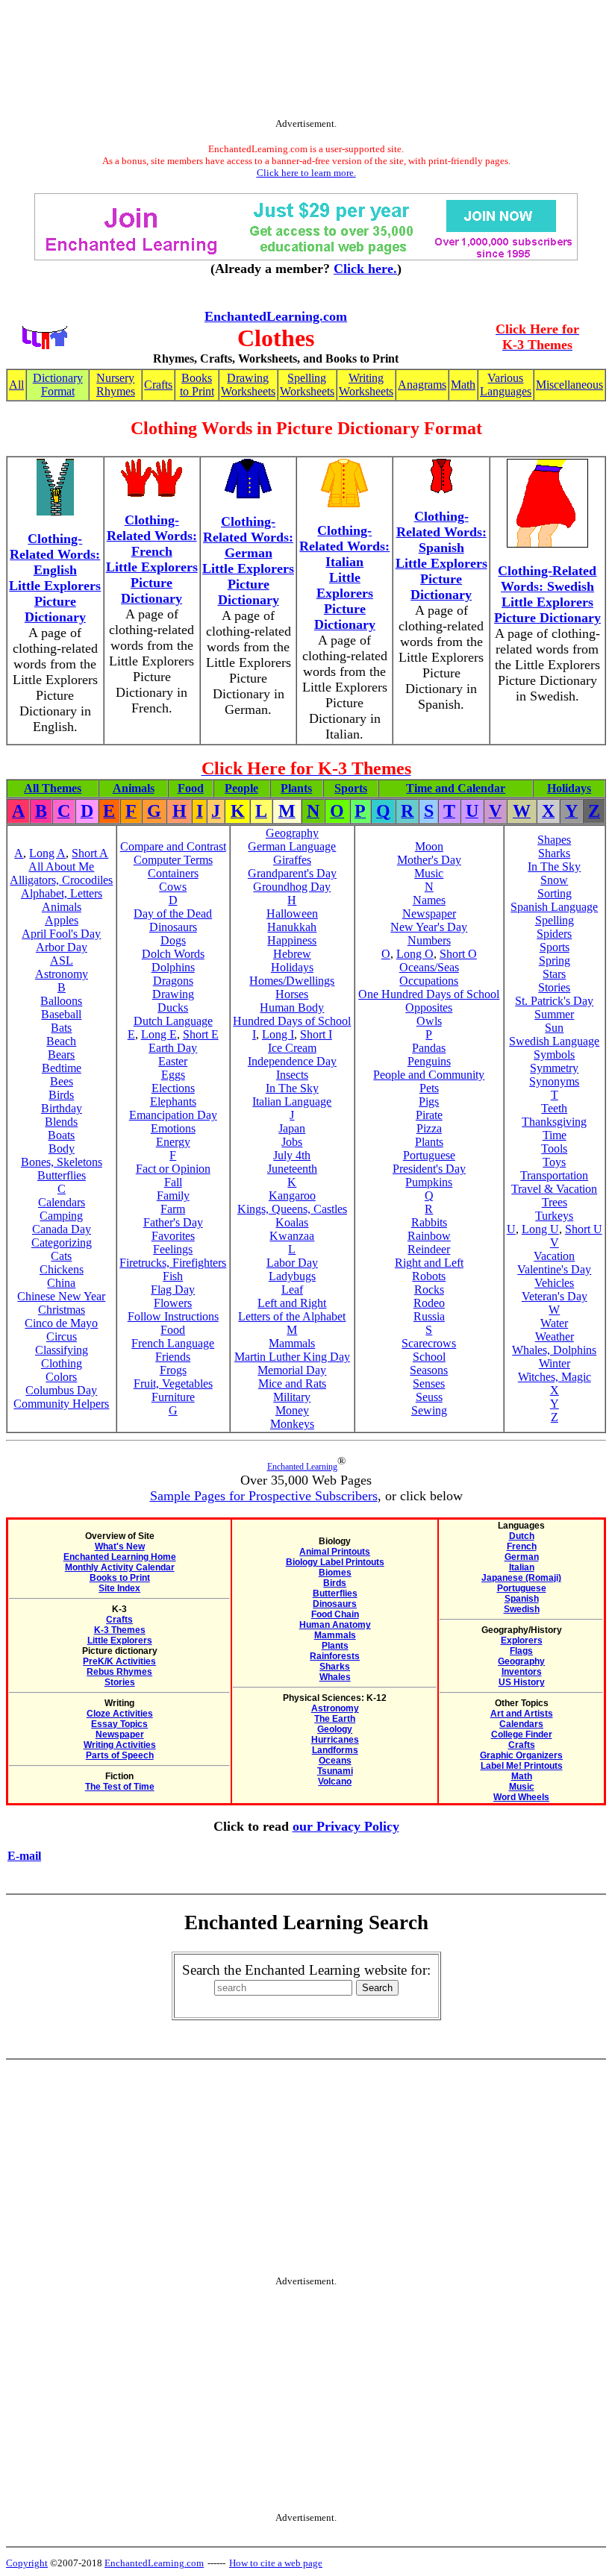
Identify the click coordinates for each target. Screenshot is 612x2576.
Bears (61, 1054)
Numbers (429, 940)
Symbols (554, 1054)
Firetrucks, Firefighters (173, 1263)
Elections (173, 1088)
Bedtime (62, 1068)
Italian (522, 1567)
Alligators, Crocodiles (61, 880)
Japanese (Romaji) (521, 1578)
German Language (292, 846)
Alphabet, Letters (62, 893)
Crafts (158, 385)
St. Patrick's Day (554, 1001)
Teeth (554, 1108)
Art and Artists (522, 1714)
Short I (316, 1034)
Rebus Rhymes (119, 1672)
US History (522, 1682)
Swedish (522, 1609)
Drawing (173, 994)
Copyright (27, 2563)
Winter (555, 1363)
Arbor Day (62, 947)
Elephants (173, 1101)
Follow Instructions (173, 1316)
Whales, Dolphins (554, 1350)
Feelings (173, 1249)
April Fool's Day (61, 934)
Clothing (62, 1363)
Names (429, 900)
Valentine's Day (554, 1269)
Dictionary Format (58, 385)
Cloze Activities (120, 1714)
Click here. (365, 269)
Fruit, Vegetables (173, 1383)
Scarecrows (429, 1343)
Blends (61, 1122)
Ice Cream (292, 1048)
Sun (554, 1028)
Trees (555, 1202)
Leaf (292, 1289)
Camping (61, 1216)
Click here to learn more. (306, 173)
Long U (540, 1229)
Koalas (292, 1222)
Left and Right (292, 1303)
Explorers (522, 1640)
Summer (554, 1014)
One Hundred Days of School (429, 994)
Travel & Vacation (554, 1189)
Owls (429, 1021)
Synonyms (554, 1081)
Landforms (335, 1750)
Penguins (429, 1061)
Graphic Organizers (521, 1755)
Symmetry (554, 1068)
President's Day (429, 1169)
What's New (120, 1546)
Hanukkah (292, 927)
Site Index (119, 1588)
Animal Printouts (335, 1552)
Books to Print (197, 385)
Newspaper (429, 913)
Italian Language (292, 1101)
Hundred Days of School (292, 1021)
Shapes (554, 840)
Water (554, 1323)
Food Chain (335, 1614)
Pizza (429, 1128)
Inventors (522, 1672)
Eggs (173, 1075)
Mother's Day (429, 860)
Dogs (173, 940)
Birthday (62, 1108)
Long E (159, 1034)
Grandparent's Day (292, 873)
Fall (173, 1182)
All (16, 385)
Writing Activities (120, 1745)
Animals (134, 788)
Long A (47, 853)
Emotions (173, 1128)
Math (463, 385)
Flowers (173, 1303)
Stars (554, 974)
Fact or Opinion (173, 1169)
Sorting (555, 893)
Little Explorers (120, 1640)
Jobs (292, 1142)
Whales (335, 1677)
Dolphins (173, 967)
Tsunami (335, 1771)
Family (173, 1195)
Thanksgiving (554, 1122)
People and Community (429, 1075)
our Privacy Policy (346, 1826)
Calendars (62, 1202)
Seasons (429, 1370)
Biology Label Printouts (335, 1562)
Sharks (554, 853)
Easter (173, 1061)
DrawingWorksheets (248, 385)
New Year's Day (429, 927)
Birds (61, 1095)
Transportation (554, 1175)
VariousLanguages (506, 385)
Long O (415, 954)
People (241, 788)
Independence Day (292, 1061)
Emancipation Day (173, 1115)
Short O (458, 954)
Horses (292, 994)
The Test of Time (120, 1787)
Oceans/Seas (429, 967)
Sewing (429, 1410)
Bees (62, 1081)
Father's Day (173, 1222)
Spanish (522, 1599)
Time (555, 1135)
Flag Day (173, 1289)
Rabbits (429, 1222)
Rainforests (335, 1656)
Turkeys (554, 1216)
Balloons (61, 1001)
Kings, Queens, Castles (292, 1209)
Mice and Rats (292, 1383)
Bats (61, 1028)
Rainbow (429, 1236)
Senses (429, 1383)
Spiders (554, 934)
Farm (173, 1209)
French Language (173, 1343)
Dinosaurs (173, 927)
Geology (335, 1729)
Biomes (335, 1573)
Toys (554, 1162)
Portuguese (429, 1155)
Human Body (292, 1007)
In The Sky (292, 1088)
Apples (62, 920)
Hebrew (292, 954)
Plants (296, 788)
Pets (429, 1088)
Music (429, 873)
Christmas (62, 1310)
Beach (61, 1041)
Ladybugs (292, 1276)
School (429, 1357)
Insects (292, 1075)
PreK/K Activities (119, 1661)
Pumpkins (429, 1182)
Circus (62, 1336)
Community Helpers (61, 1404)
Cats (61, 1256)
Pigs (429, 1101)
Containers (173, 873)
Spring (555, 960)
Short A (90, 853)
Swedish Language (554, 1041)
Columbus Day (61, 1390)
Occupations (429, 981)
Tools (554, 1148)
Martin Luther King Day (292, 1357)
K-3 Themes (120, 1630)
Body (62, 1148)
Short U (584, 1229)
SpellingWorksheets (307, 385)
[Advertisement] (306, 62)
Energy (173, 1142)
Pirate (429, 1115)
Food (191, 788)
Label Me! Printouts (522, 1766)
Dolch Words (173, 954)
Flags (521, 1651)
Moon (429, 846)
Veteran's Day (555, 1296)
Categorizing (62, 1242)
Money (292, 1410)
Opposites (429, 1007)
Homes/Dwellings (292, 981)
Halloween (292, 913)
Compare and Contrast (173, 846)
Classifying (62, 1350)
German (522, 1557)
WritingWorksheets (366, 385)
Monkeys (292, 1424)
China (61, 1283)
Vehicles (554, 1283)
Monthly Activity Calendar (120, 1567)
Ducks (173, 1007)
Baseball (61, 1014)
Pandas (429, 1048)
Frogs (173, 1370)
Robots (429, 1276)
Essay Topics (119, 1724)
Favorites (173, 1236)
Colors (61, 1377)
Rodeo (429, 1303)
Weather (555, 1336)
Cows (173, 887)
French (522, 1546)
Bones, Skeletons (62, 1162)
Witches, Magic (555, 1377)
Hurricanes (335, 1740)
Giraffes (292, 860)
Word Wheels (521, 1797)
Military (292, 1397)
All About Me (61, 866)
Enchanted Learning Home (120, 1557)
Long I (278, 1034)
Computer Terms (173, 860)
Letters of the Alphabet (292, 1316)
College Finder (522, 1734)
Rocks (429, 1289)
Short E (201, 1034)
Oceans (335, 1761)
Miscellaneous (569, 385)
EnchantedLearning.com (276, 316)
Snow (554, 880)
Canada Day (62, 1229)
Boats (61, 1135)
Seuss (429, 1397)
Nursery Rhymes (116, 385)
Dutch (522, 1536)
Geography (292, 833)
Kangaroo (292, 1195)
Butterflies (62, 1175)
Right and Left (429, 1263)
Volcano (335, 1781)
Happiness (292, 940)
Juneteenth (292, 1169)
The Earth (335, 1719)
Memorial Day (292, 1370)
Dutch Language (173, 1021)
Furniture (173, 1397)
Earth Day (173, 1048)
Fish (173, 1276)
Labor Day (292, 1263)
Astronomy (62, 974)
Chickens (62, 1269)
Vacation (554, 1256)
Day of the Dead (173, 913)
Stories (554, 987)
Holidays (569, 788)
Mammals (292, 1343)
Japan (292, 1128)
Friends (173, 1357)
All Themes (53, 788)
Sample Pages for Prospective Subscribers (264, 1496)
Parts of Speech (120, 1755)
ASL (62, 960)
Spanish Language (554, 907)
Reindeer (429, 1249)
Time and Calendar (456, 788)
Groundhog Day (292, 887)
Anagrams (422, 385)
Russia (429, 1316)
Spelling (555, 920)
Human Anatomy (335, 1625)
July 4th (292, 1155)
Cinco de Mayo (61, 1323)
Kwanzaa (292, 1236)
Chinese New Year (61, 1296)
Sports (351, 788)
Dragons (173, 981)
